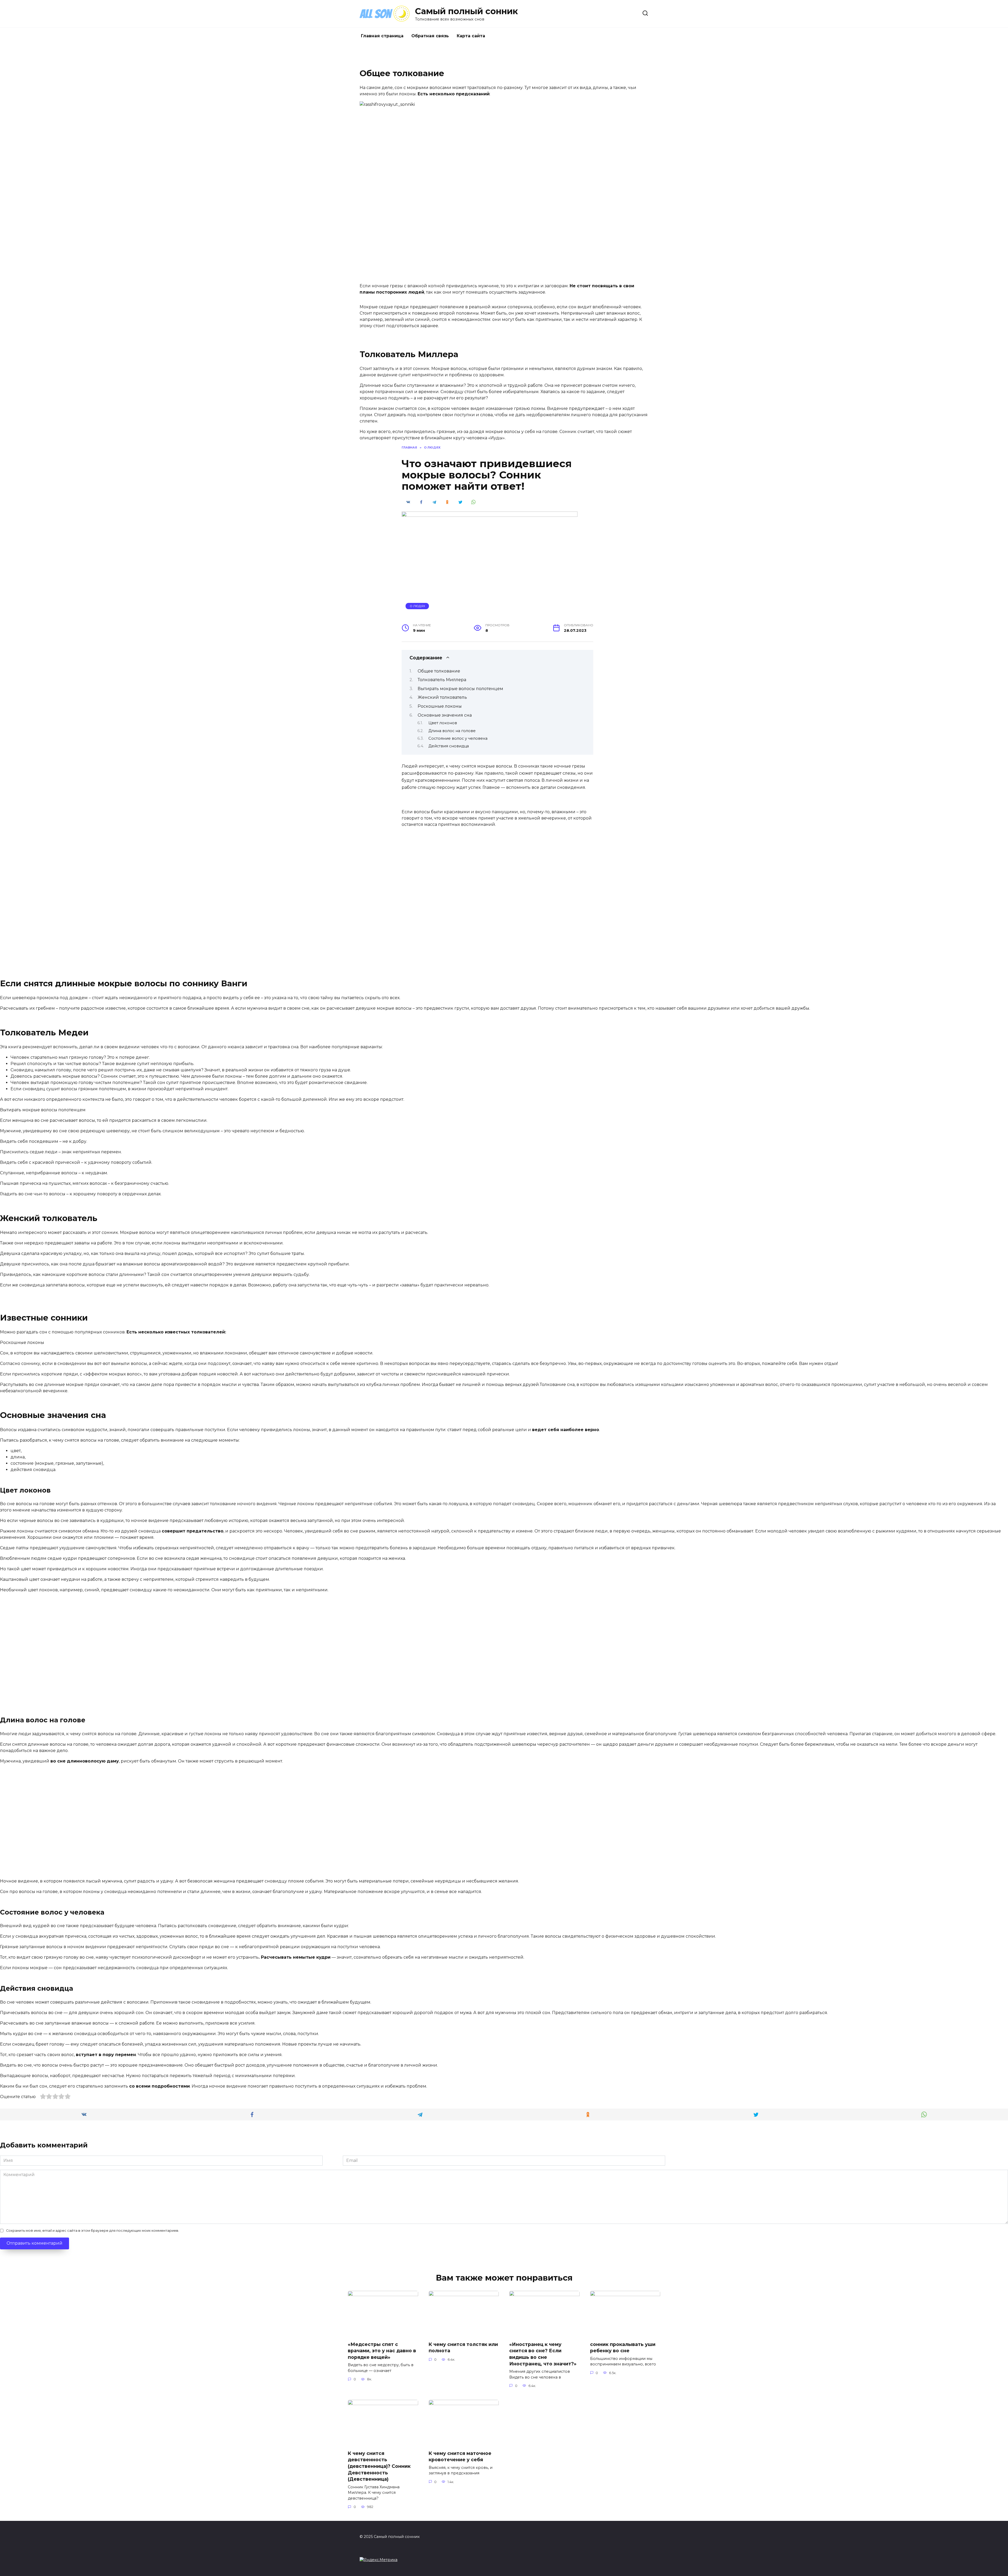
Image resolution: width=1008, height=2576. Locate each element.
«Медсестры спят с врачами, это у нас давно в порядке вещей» (382, 2351)
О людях (417, 606)
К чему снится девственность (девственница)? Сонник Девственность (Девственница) (379, 2466)
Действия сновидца (449, 746)
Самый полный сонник (466, 11)
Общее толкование (439, 671)
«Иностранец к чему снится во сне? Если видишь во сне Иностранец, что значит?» (543, 2354)
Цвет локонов (443, 723)
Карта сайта (471, 36)
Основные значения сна (445, 715)
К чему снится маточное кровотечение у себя (460, 2457)
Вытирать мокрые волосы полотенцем (460, 689)
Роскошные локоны (440, 706)
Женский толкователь (442, 697)
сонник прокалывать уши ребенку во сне (623, 2348)
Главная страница (382, 36)
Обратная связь (430, 36)
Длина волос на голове (452, 731)
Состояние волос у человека (458, 738)
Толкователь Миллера (442, 680)
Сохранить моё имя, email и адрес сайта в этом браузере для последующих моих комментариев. (93, 2231)
